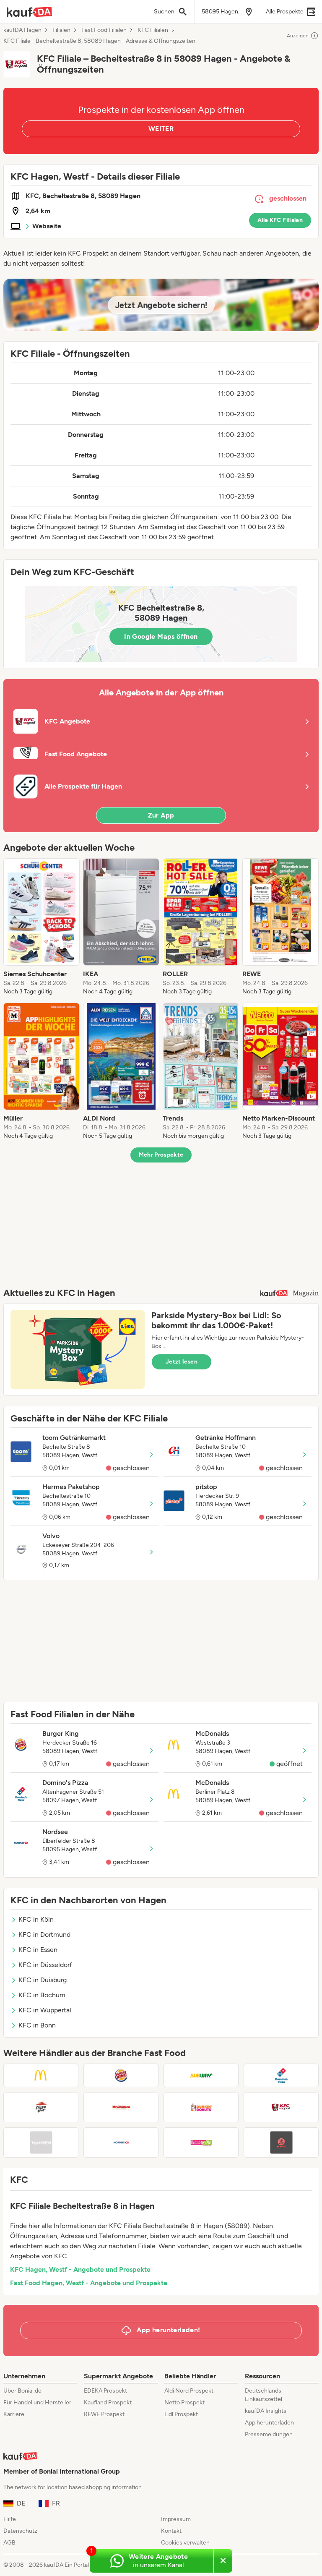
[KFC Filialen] (281, 2107)
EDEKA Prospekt (105, 2391)
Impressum (176, 2519)
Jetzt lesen (182, 1362)
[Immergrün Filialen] (201, 2142)
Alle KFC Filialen (280, 220)
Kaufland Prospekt (108, 2402)
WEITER (161, 129)
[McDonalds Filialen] (41, 2075)
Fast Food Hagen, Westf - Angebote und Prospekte (89, 2283)
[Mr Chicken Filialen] (121, 2107)
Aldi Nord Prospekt (189, 2391)
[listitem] (42, 927)
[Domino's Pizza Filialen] (281, 2075)
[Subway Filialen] (201, 2075)
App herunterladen (269, 2423)
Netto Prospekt (184, 2402)
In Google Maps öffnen (161, 636)
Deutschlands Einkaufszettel (264, 2395)
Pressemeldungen (269, 2434)
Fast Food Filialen (104, 30)
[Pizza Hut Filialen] (41, 2107)
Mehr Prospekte (161, 1155)
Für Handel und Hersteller (37, 2402)
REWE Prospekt (104, 2414)
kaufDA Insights (266, 2411)
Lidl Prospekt (181, 2414)
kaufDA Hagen (22, 30)
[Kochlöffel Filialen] (41, 2142)
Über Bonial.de (22, 2391)
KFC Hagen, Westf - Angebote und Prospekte (80, 2269)
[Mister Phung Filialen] (281, 2142)
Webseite (47, 226)
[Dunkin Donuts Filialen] (201, 2107)
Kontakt (171, 2531)
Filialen (61, 30)
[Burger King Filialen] (121, 2075)
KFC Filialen (153, 30)
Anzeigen (298, 36)
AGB (9, 2543)
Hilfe (10, 2519)
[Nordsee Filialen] (121, 2142)
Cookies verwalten (185, 2543)
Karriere (14, 2414)
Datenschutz (20, 2531)
